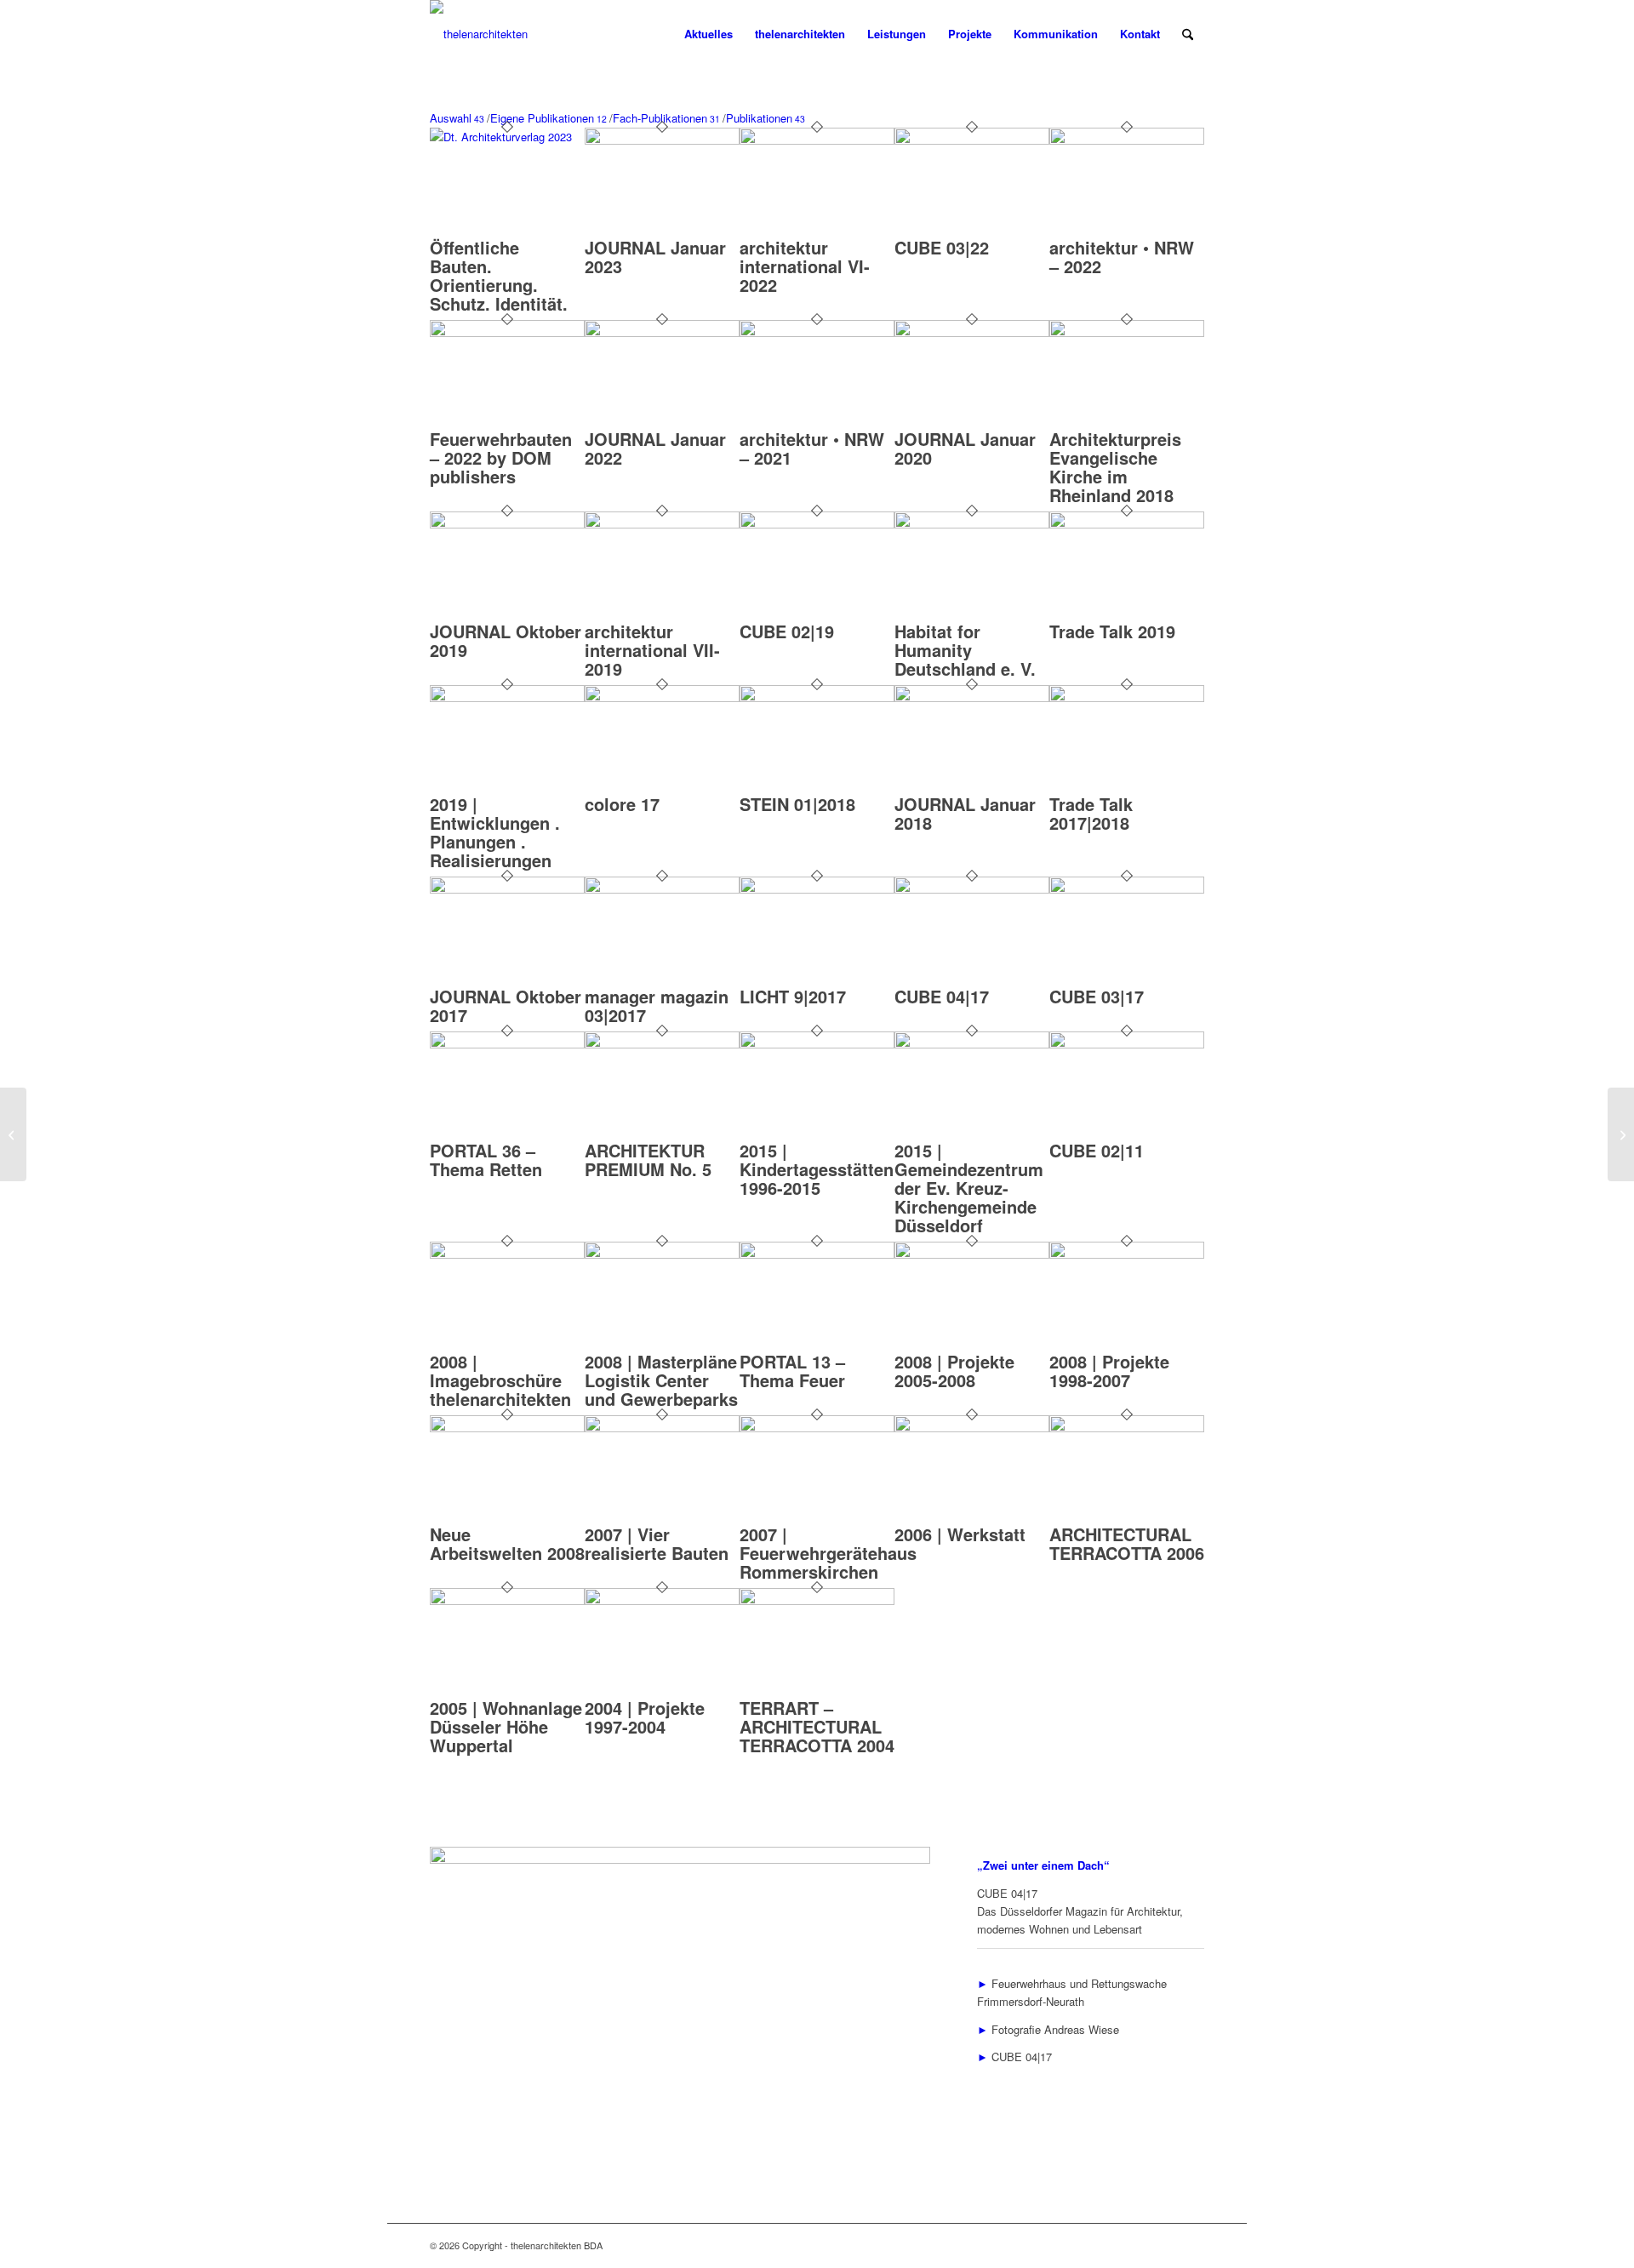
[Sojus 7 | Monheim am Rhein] (1621, 1134)
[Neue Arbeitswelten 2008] (507, 1428)
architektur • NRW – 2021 (812, 448)
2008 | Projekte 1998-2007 (1109, 1371)
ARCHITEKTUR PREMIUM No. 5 (648, 1160)
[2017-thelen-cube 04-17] (680, 1859)
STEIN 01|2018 (797, 804)
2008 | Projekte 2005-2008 (954, 1371)
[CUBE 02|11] (1127, 1044)
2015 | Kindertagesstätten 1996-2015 (817, 1169)
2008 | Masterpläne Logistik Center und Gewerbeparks (661, 1380)
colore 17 (622, 804)
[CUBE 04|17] (972, 889)
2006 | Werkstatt (960, 1534)
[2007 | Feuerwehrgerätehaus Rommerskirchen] (817, 1428)
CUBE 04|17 (942, 996)
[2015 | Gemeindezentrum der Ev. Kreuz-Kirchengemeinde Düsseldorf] (972, 1044)
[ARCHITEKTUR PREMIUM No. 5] (662, 1044)
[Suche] (1188, 34)
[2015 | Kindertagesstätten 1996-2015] (817, 1044)
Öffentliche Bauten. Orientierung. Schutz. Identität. (499, 275)
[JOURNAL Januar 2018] (972, 697)
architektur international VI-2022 (805, 266)
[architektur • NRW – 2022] (1127, 140)
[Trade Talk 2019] (1127, 524)
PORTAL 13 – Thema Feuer (792, 1371)
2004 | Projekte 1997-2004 (645, 1717)
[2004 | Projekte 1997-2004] (662, 1600)
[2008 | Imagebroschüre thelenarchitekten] (507, 1254)
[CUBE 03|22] (972, 140)
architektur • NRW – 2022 (1122, 257)
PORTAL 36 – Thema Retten (486, 1160)
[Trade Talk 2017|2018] (1127, 697)
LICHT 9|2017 (793, 996)
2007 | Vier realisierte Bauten (657, 1543)
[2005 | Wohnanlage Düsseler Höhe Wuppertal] (507, 1600)
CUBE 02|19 (787, 631)
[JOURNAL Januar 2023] (662, 140)
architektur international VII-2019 (652, 650)
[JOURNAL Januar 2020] (972, 332)
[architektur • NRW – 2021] (817, 332)
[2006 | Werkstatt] (972, 1428)
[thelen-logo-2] (479, 34)
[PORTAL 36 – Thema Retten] (507, 1044)
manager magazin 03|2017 (657, 1005)
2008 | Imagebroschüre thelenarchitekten (500, 1380)
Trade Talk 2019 (1112, 631)
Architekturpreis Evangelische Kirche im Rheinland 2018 (1115, 467)
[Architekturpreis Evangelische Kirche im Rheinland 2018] (1127, 332)
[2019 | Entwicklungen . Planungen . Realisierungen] (507, 697)
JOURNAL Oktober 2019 (506, 640)
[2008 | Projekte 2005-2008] (972, 1254)
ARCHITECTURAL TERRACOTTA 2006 (1127, 1543)
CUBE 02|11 (1097, 1150)
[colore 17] (662, 697)
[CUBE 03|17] (1127, 889)
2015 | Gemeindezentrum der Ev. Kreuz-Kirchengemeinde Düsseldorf (969, 1188)
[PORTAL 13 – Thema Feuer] (817, 1254)
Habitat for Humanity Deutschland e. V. (965, 650)
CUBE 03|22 (942, 247)
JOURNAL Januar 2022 (655, 448)
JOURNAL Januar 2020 (965, 448)
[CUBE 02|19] (817, 524)
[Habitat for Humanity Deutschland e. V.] (972, 524)
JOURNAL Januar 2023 (655, 257)
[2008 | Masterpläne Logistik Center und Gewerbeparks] (662, 1254)
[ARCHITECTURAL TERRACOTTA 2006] (1127, 1428)
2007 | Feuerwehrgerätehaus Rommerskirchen (828, 1553)
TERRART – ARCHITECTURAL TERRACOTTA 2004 (817, 1726)
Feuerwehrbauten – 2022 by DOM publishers (501, 457)
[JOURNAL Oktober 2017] (507, 889)
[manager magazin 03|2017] (662, 889)
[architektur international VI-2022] (817, 140)
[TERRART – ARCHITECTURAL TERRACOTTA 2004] (817, 1600)
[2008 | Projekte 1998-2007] (1127, 1254)
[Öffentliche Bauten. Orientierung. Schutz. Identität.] (507, 137)
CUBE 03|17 (1097, 996)
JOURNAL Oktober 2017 (506, 1005)
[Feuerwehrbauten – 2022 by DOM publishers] (507, 332)
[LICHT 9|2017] (817, 889)
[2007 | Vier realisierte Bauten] (662, 1428)
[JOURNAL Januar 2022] (662, 332)
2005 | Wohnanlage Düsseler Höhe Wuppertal (506, 1726)
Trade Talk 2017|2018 (1091, 813)
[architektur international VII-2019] (662, 524)
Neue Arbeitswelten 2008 (507, 1543)
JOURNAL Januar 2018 (965, 813)
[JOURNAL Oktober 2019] (507, 524)
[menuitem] (708, 34)
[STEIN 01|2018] (817, 697)
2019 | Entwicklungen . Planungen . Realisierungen (495, 832)
